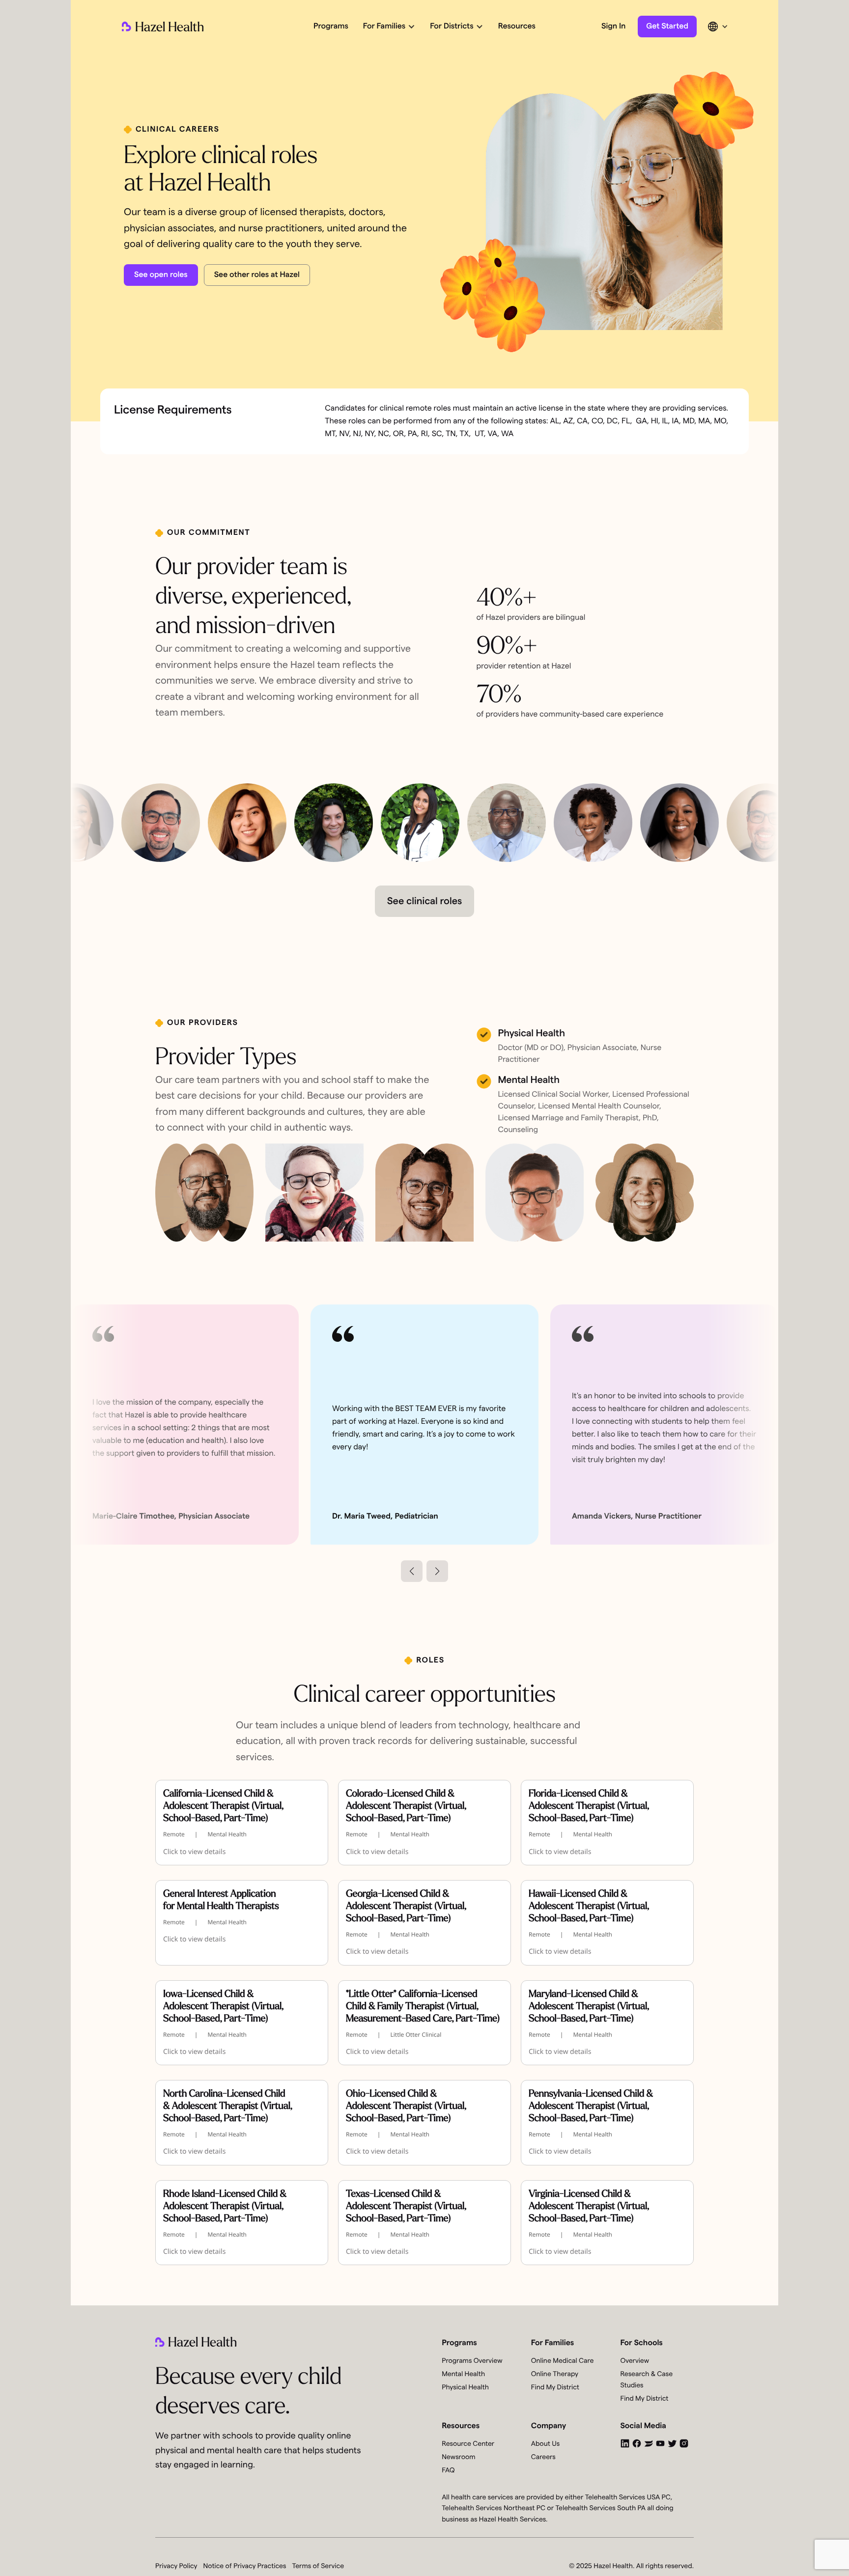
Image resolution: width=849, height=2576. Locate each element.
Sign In (613, 27)
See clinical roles (424, 901)
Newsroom (458, 2457)
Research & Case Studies (646, 2380)
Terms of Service (318, 2566)
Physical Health (465, 2387)
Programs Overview (472, 2361)
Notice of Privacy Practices (245, 2566)
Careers (543, 2457)
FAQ (448, 2470)
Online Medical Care (563, 2361)
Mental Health (463, 2374)
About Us (545, 2444)
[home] (163, 27)
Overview (635, 2361)
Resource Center (468, 2444)
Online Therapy (555, 2374)
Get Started (667, 27)
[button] (388, 27)
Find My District (555, 2387)
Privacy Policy (176, 2566)
